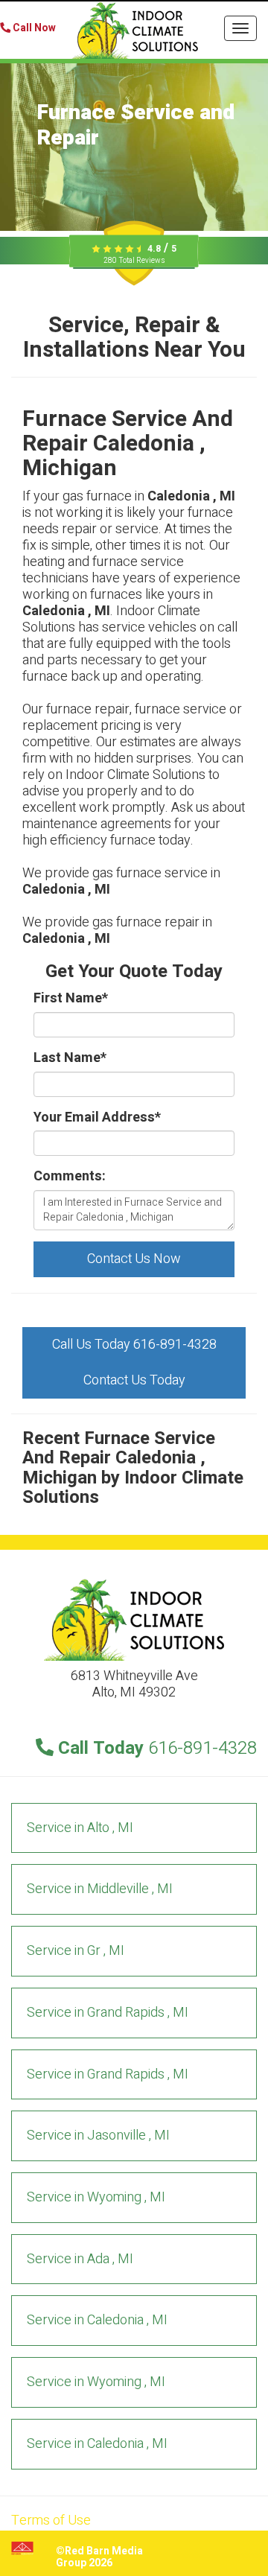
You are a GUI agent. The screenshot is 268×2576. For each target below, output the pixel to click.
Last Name (70, 1058)
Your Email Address (97, 1118)
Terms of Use (51, 2521)
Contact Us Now (134, 1259)
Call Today (155, 1748)
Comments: (70, 1177)
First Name (71, 999)
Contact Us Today (134, 1380)
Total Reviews (134, 261)
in (80, 1828)
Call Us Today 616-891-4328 (134, 1345)
